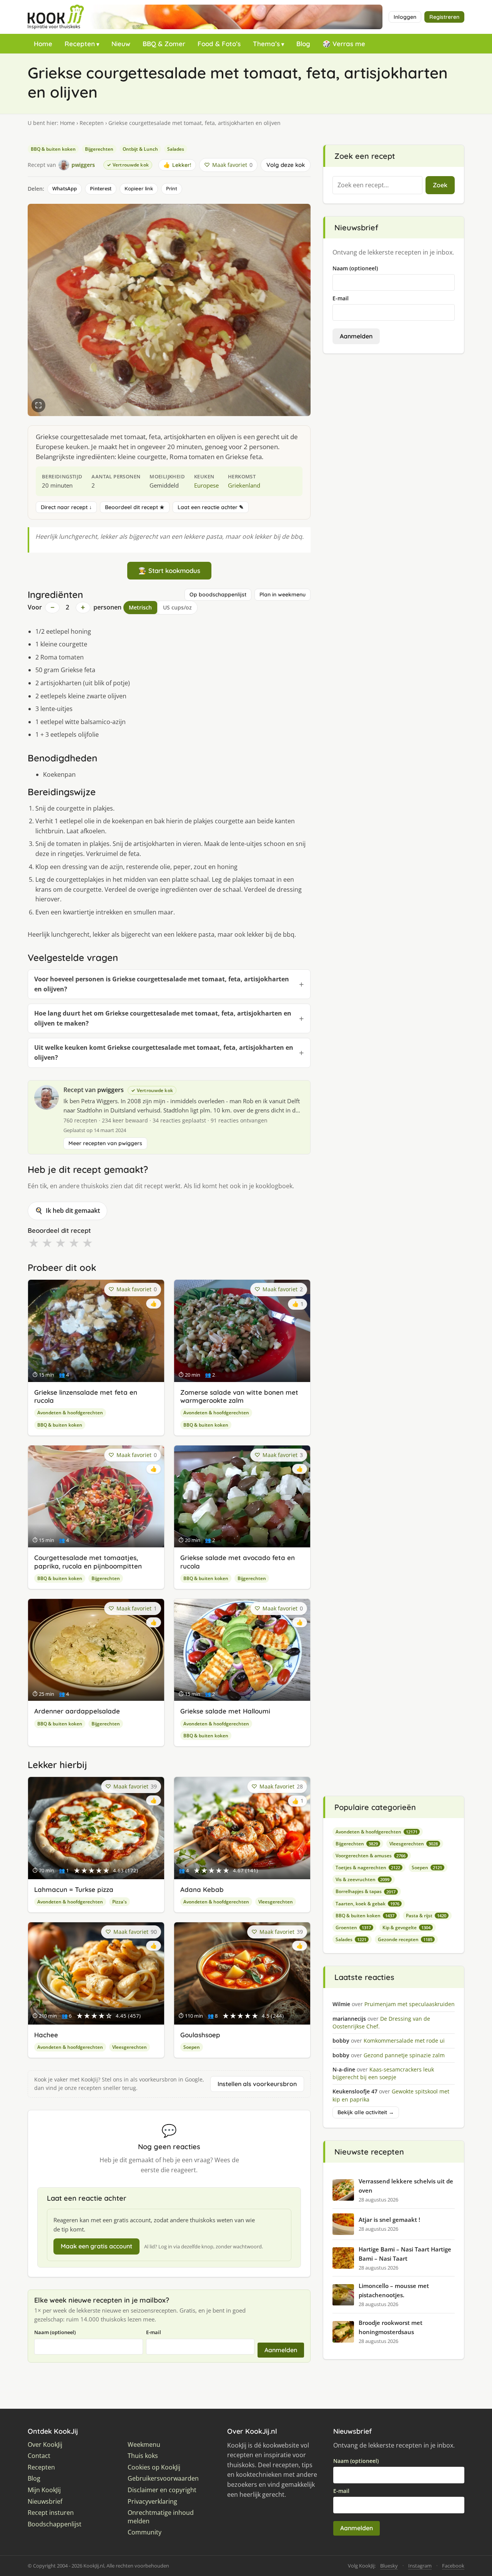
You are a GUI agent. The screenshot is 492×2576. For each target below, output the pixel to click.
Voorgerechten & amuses (371, 1856)
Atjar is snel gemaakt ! (389, 2220)
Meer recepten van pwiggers (105, 1143)
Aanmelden (281, 2350)
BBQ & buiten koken (53, 149)
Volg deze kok (286, 165)
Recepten (80, 44)
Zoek (440, 185)
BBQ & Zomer (164, 44)
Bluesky (389, 2566)
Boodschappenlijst (55, 2524)
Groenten (353, 1927)
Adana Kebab (202, 1889)
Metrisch (140, 607)
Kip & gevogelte (406, 1927)
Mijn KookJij (44, 2490)
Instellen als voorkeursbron (257, 2084)
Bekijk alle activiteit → (366, 2112)
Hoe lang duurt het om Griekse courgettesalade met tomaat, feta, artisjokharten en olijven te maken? (163, 1018)
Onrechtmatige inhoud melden (161, 2517)
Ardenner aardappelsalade (77, 1711)
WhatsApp (65, 188)
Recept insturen (51, 2513)
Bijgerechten (99, 149)
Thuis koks (143, 2456)
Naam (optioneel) (55, 2332)
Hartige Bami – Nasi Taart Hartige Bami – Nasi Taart (405, 2254)
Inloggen (405, 17)
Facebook (453, 2566)
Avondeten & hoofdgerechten (70, 1413)
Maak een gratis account (96, 2246)
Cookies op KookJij (154, 2467)
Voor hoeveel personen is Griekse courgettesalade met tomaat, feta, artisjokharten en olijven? (162, 984)
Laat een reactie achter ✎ (211, 507)
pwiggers (111, 1090)
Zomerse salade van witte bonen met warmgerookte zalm (239, 1396)
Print (172, 188)
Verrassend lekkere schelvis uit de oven (406, 2186)
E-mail (154, 2332)
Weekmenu (144, 2445)
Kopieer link (139, 188)
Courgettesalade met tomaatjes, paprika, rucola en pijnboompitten (88, 1562)
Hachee (46, 2035)
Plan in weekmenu (283, 594)
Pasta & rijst (426, 1916)
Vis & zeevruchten (362, 1879)
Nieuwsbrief (45, 2502)
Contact (39, 2456)
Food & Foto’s (219, 44)
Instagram (420, 2566)
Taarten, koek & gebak (367, 1904)
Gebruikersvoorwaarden (163, 2479)
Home (43, 44)
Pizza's (120, 1902)
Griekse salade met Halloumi (225, 1711)
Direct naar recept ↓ (66, 507)
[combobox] (377, 185)
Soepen (192, 2047)
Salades (176, 149)
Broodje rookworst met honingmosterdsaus (391, 2327)
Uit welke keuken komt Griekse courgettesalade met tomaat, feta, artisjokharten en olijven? (164, 1052)
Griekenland (244, 485)
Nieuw (121, 44)
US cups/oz (177, 607)
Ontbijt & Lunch (140, 149)
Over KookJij (45, 2445)
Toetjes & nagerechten (368, 1867)
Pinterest (101, 188)
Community (145, 2532)
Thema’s (266, 44)
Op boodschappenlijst (218, 594)
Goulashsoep (200, 2035)
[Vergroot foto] (38, 405)
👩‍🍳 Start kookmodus (169, 570)
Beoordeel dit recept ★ (135, 507)
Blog (303, 44)
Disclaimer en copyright (162, 2490)
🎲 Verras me (344, 44)
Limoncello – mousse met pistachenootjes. (394, 2290)
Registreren (444, 17)
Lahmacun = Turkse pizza (74, 1889)
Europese (206, 485)
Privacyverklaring (152, 2502)
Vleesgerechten (276, 1902)
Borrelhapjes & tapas (366, 1891)
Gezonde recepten (405, 1939)
